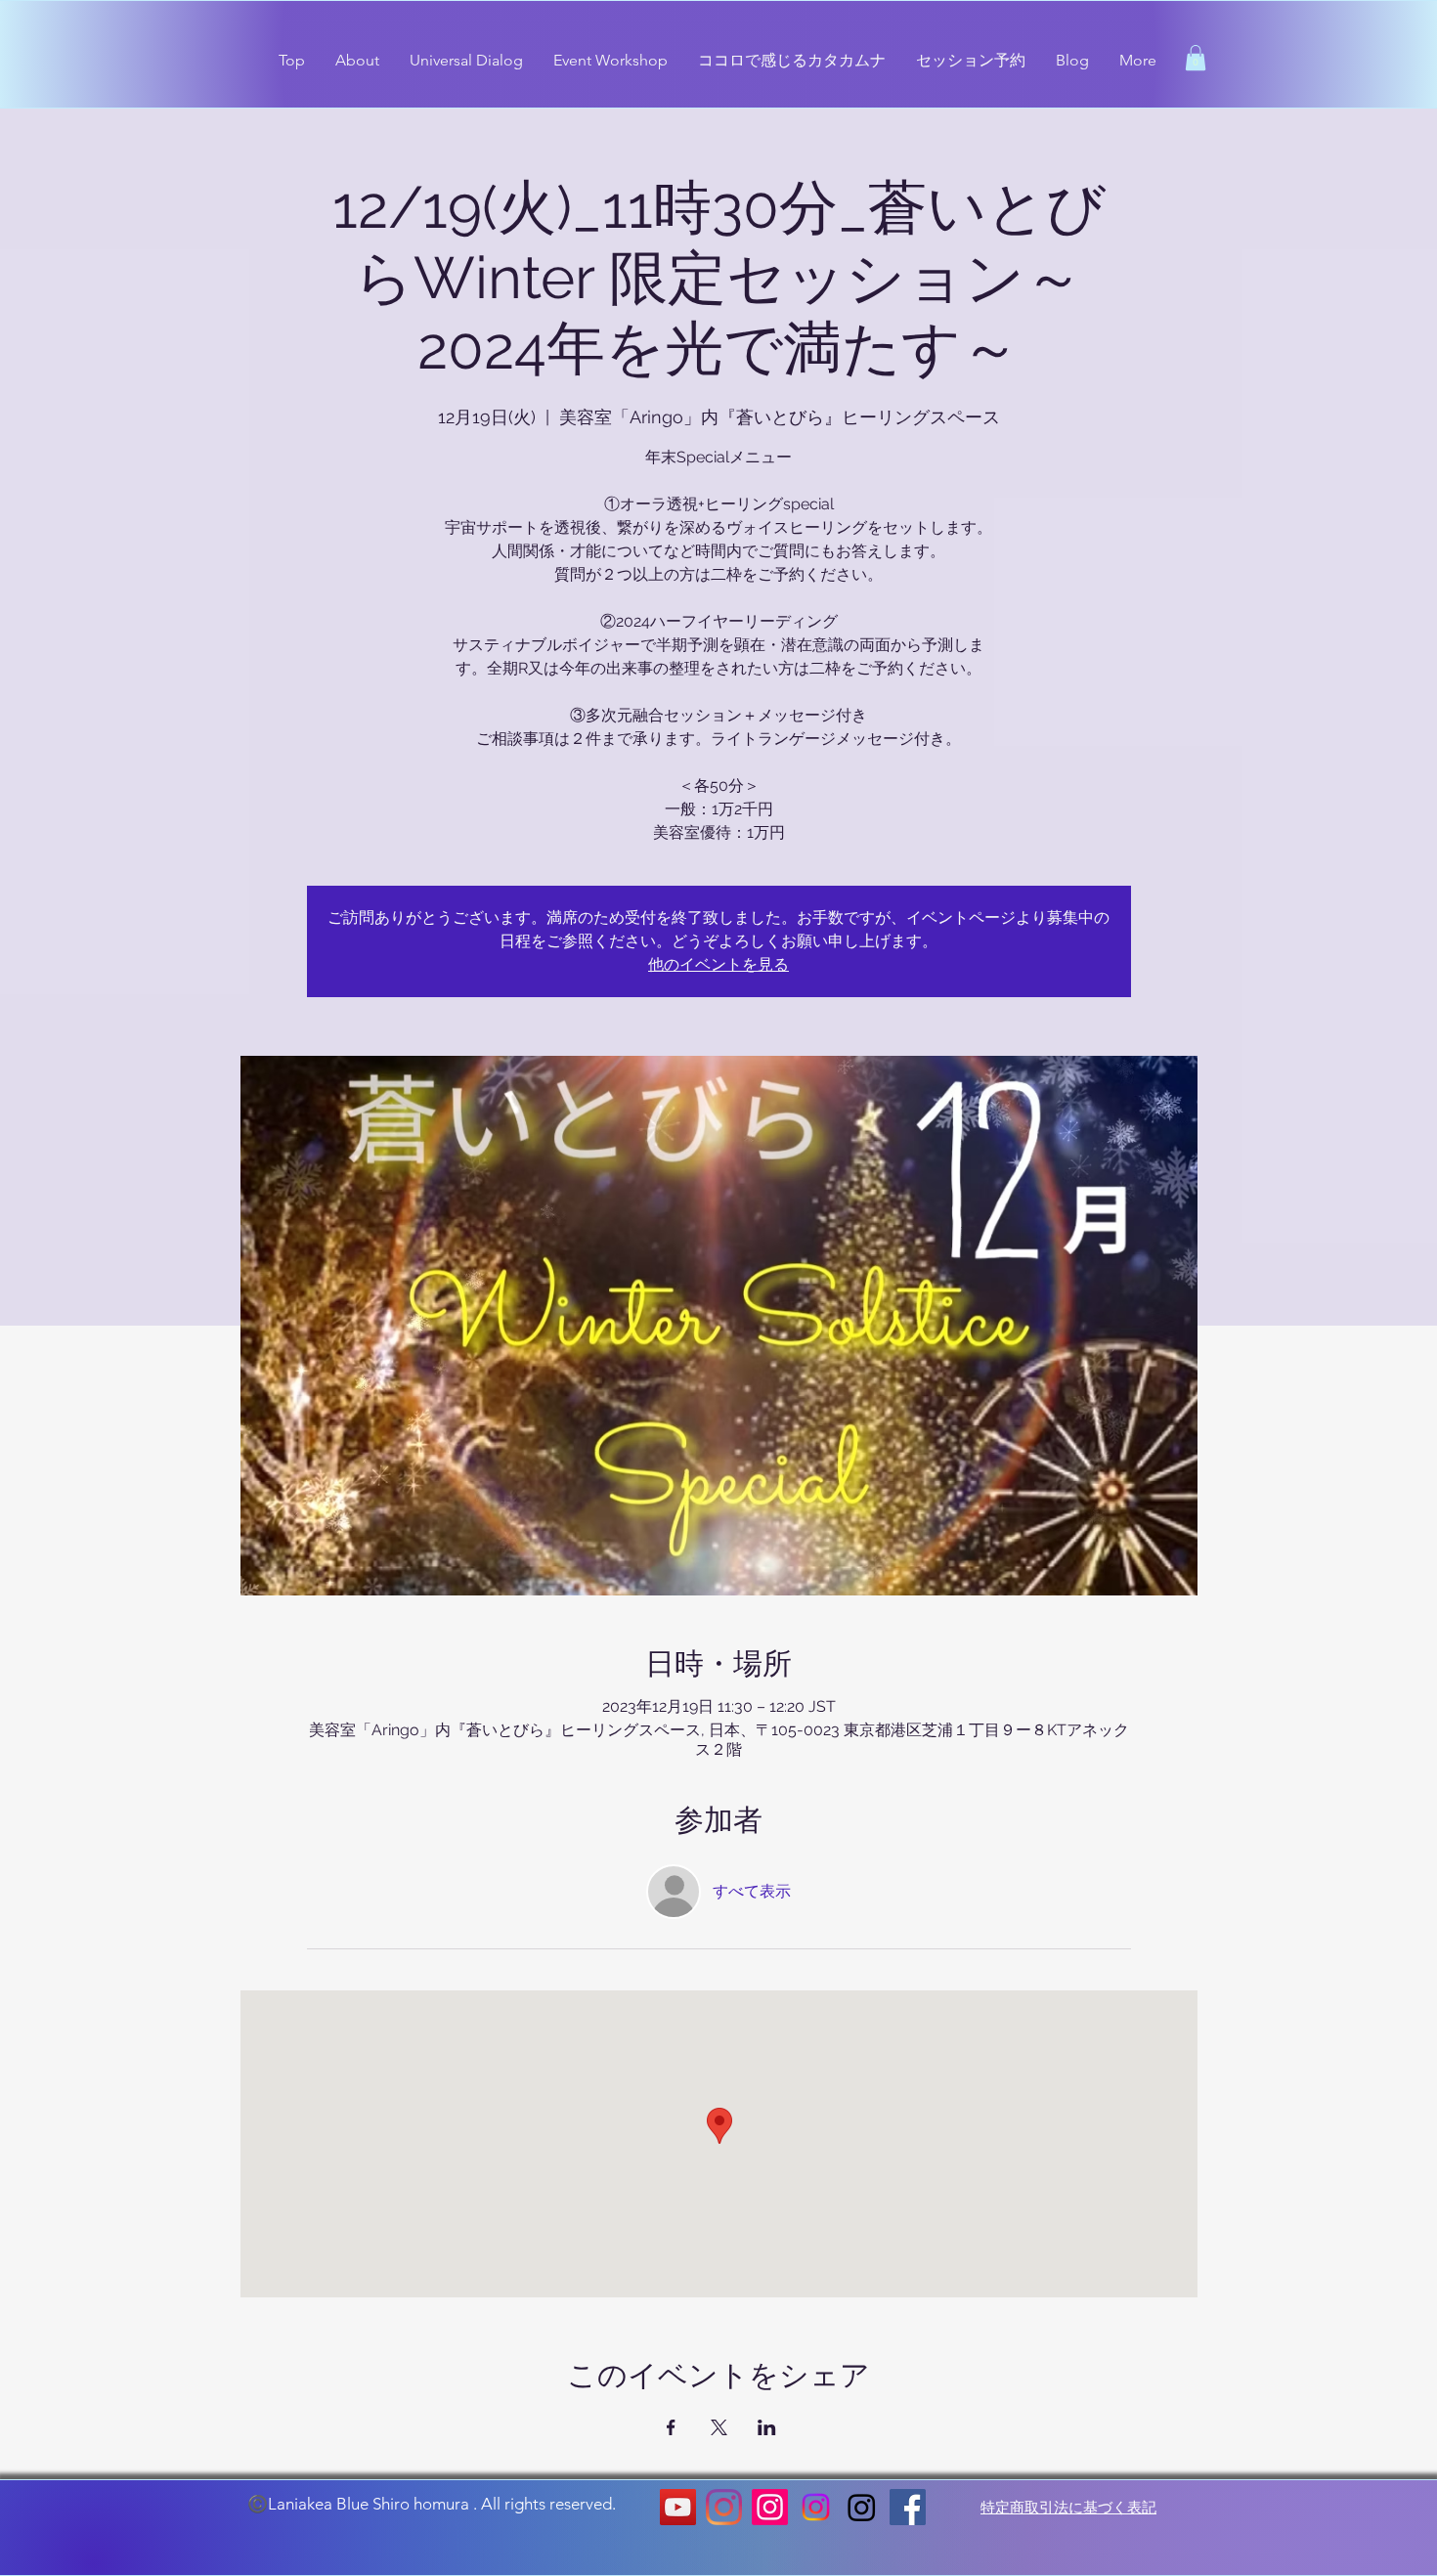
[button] (1196, 58)
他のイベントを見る (718, 964)
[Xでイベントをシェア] (719, 2427)
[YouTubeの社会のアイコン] (678, 2507)
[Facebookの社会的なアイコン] (908, 2507)
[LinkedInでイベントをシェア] (767, 2427)
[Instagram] (724, 2507)
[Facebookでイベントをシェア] (671, 2427)
